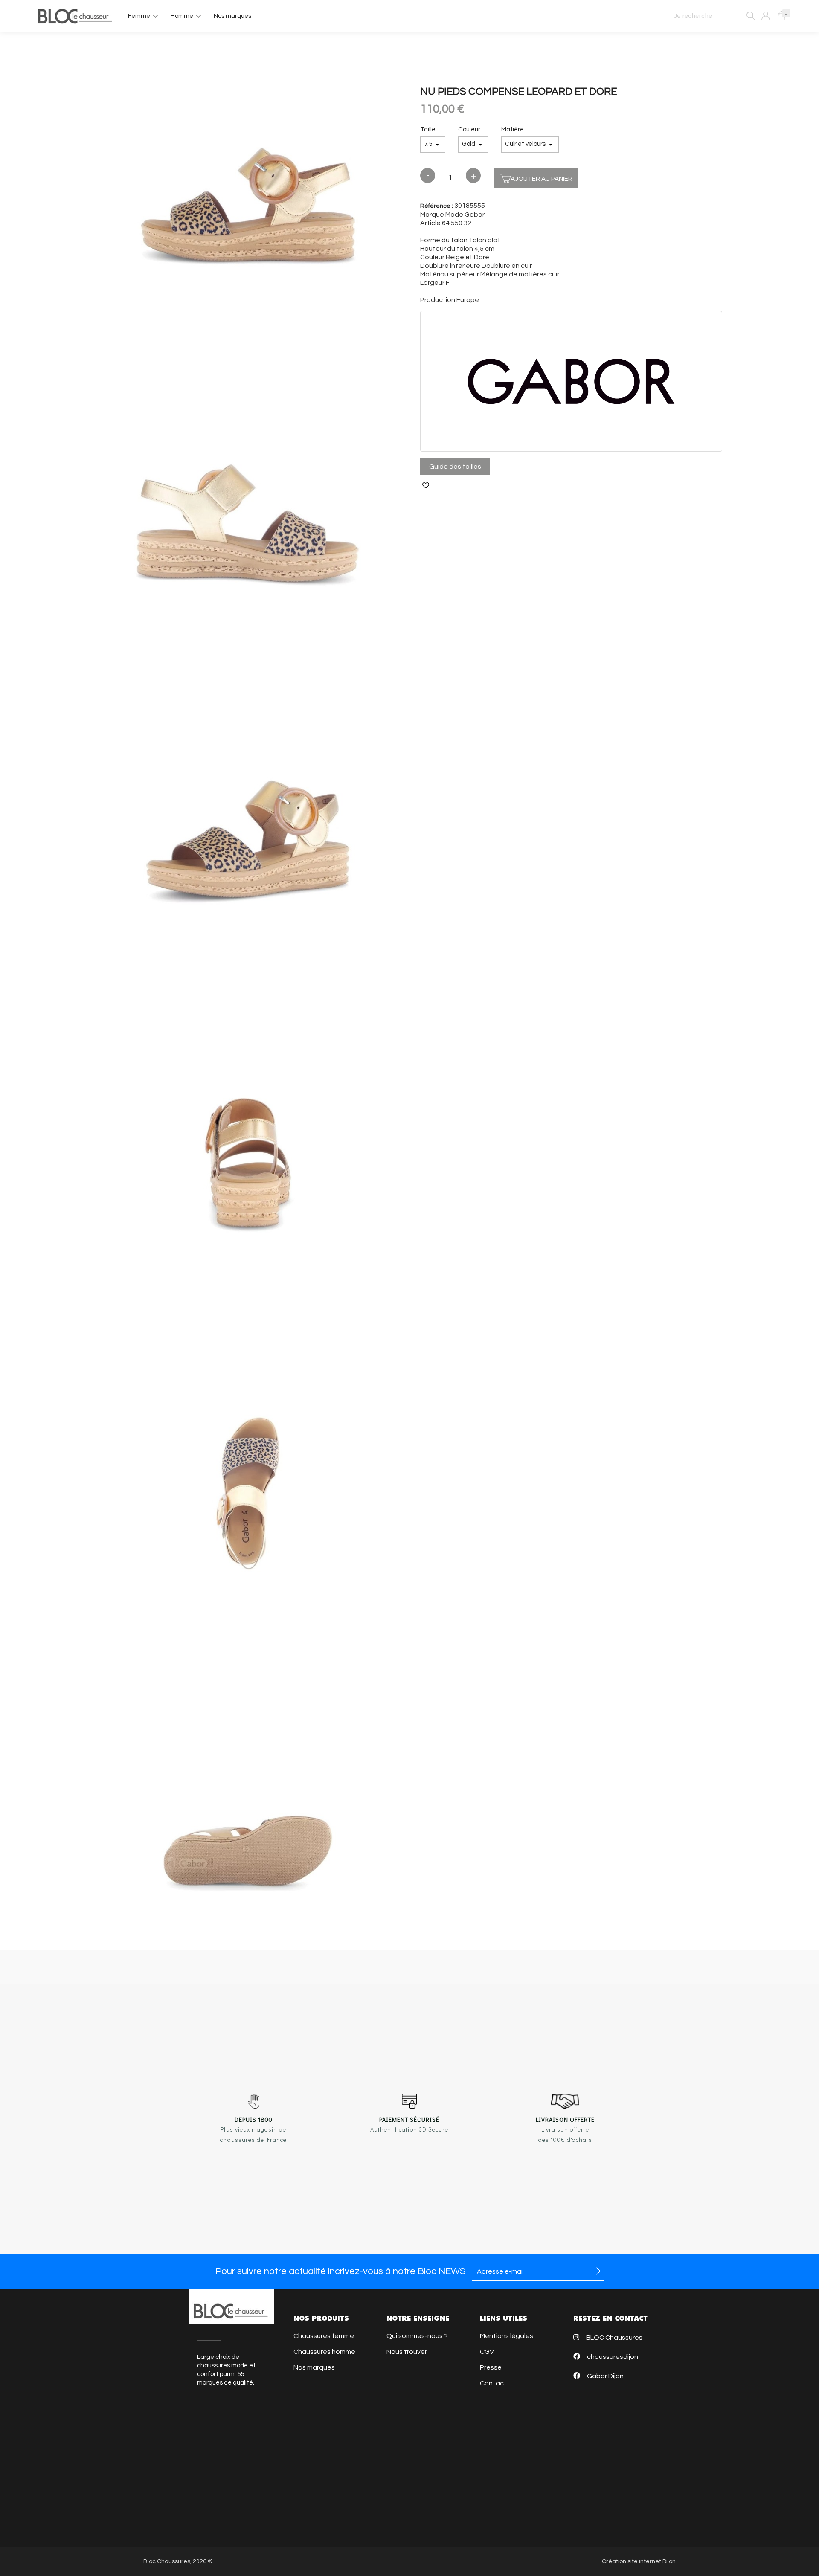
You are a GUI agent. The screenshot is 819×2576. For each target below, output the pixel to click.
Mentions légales (507, 2336)
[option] (248, 199)
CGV (487, 2352)
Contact (493, 2383)
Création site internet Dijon (639, 2561)
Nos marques (314, 2367)
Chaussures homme (324, 2352)
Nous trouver (407, 2352)
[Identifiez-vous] (766, 16)
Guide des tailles (455, 467)
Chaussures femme (324, 2336)
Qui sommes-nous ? (417, 2336)
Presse (491, 2367)
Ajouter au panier (542, 179)
